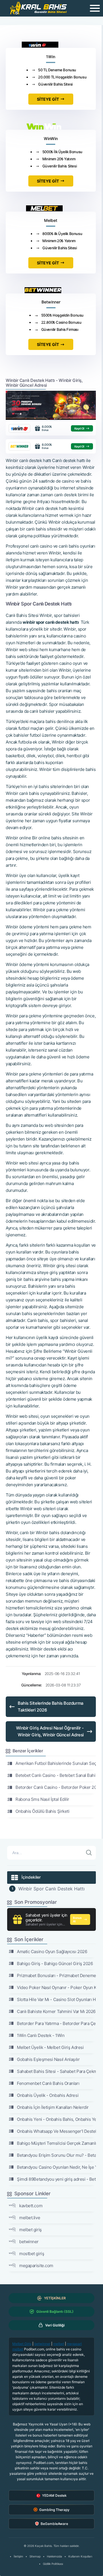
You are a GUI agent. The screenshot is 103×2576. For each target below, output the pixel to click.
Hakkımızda (55, 2556)
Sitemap (35, 2556)
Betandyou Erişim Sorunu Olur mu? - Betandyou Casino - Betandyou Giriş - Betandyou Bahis (56, 2155)
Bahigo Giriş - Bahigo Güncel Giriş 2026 (55, 1964)
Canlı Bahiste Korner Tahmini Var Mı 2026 (56, 2011)
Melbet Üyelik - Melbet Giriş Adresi (50, 2047)
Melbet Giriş (22, 2344)
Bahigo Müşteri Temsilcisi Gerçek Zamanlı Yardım (56, 2143)
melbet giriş (30, 2230)
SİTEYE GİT (48, 99)
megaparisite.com (36, 2266)
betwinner (29, 2242)
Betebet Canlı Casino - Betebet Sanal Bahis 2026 (56, 1775)
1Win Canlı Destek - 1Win (41, 2035)
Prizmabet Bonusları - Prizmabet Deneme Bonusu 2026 (56, 1975)
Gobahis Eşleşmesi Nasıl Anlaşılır (48, 2059)
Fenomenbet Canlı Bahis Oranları (48, 2083)
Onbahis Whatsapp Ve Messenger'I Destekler (56, 2131)
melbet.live (30, 2218)
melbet (59, 2344)
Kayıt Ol (79, 428)
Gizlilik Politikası (53, 2564)
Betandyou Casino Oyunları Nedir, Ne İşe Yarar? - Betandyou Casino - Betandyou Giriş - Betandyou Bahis (56, 2167)
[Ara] (89, 1853)
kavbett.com (31, 2206)
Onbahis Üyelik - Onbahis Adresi (48, 2095)
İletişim (18, 2556)
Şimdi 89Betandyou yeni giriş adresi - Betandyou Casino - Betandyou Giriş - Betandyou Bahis (56, 2179)
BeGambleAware (54, 2524)
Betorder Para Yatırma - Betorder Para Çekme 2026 (56, 2023)
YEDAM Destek (54, 2495)
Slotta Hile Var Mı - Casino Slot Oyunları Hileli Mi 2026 (56, 1999)
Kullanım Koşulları (80, 2556)
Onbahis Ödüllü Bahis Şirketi (42, 1811)
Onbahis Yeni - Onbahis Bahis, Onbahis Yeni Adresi (56, 2119)
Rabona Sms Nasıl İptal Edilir (42, 1799)
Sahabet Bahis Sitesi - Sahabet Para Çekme (56, 2071)
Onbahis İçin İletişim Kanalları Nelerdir (53, 2107)
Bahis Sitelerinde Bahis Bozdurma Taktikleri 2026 (51, 1707)
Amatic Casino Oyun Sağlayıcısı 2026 (52, 1952)
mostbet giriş (32, 2254)
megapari (74, 2344)
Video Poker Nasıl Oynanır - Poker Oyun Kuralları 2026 (56, 1987)
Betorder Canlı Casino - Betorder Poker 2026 (56, 1787)
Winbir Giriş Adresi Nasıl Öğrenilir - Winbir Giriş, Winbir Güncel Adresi (49, 1731)
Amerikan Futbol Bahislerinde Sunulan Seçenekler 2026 (56, 1763)
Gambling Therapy (54, 2510)
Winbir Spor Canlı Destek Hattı (51, 1889)
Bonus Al (77, 1919)
